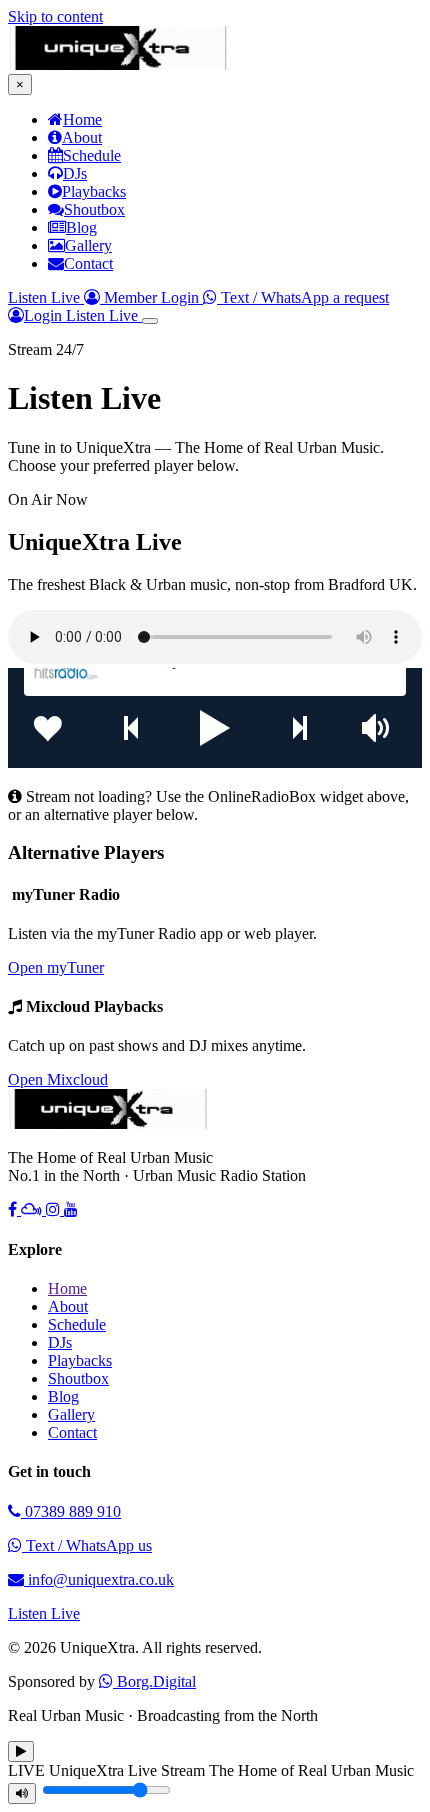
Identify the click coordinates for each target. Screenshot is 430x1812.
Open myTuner (56, 967)
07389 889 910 (71, 1511)
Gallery (71, 1414)
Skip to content (55, 16)
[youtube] (71, 1209)
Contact (72, 1432)
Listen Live (46, 297)
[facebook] (14, 1209)
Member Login (151, 297)
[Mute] (22, 1793)
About (68, 1306)
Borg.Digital (154, 1681)
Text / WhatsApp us (87, 1545)
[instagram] (55, 1209)
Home (67, 1288)
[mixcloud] (33, 1209)
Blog (63, 1396)
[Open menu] (150, 321)
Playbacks (80, 1360)
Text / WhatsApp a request (303, 297)
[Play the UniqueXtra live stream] (21, 1751)
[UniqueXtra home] (118, 64)
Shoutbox (78, 1378)
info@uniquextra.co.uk (99, 1579)
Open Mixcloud (58, 1079)
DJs (60, 1342)
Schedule (77, 1324)
